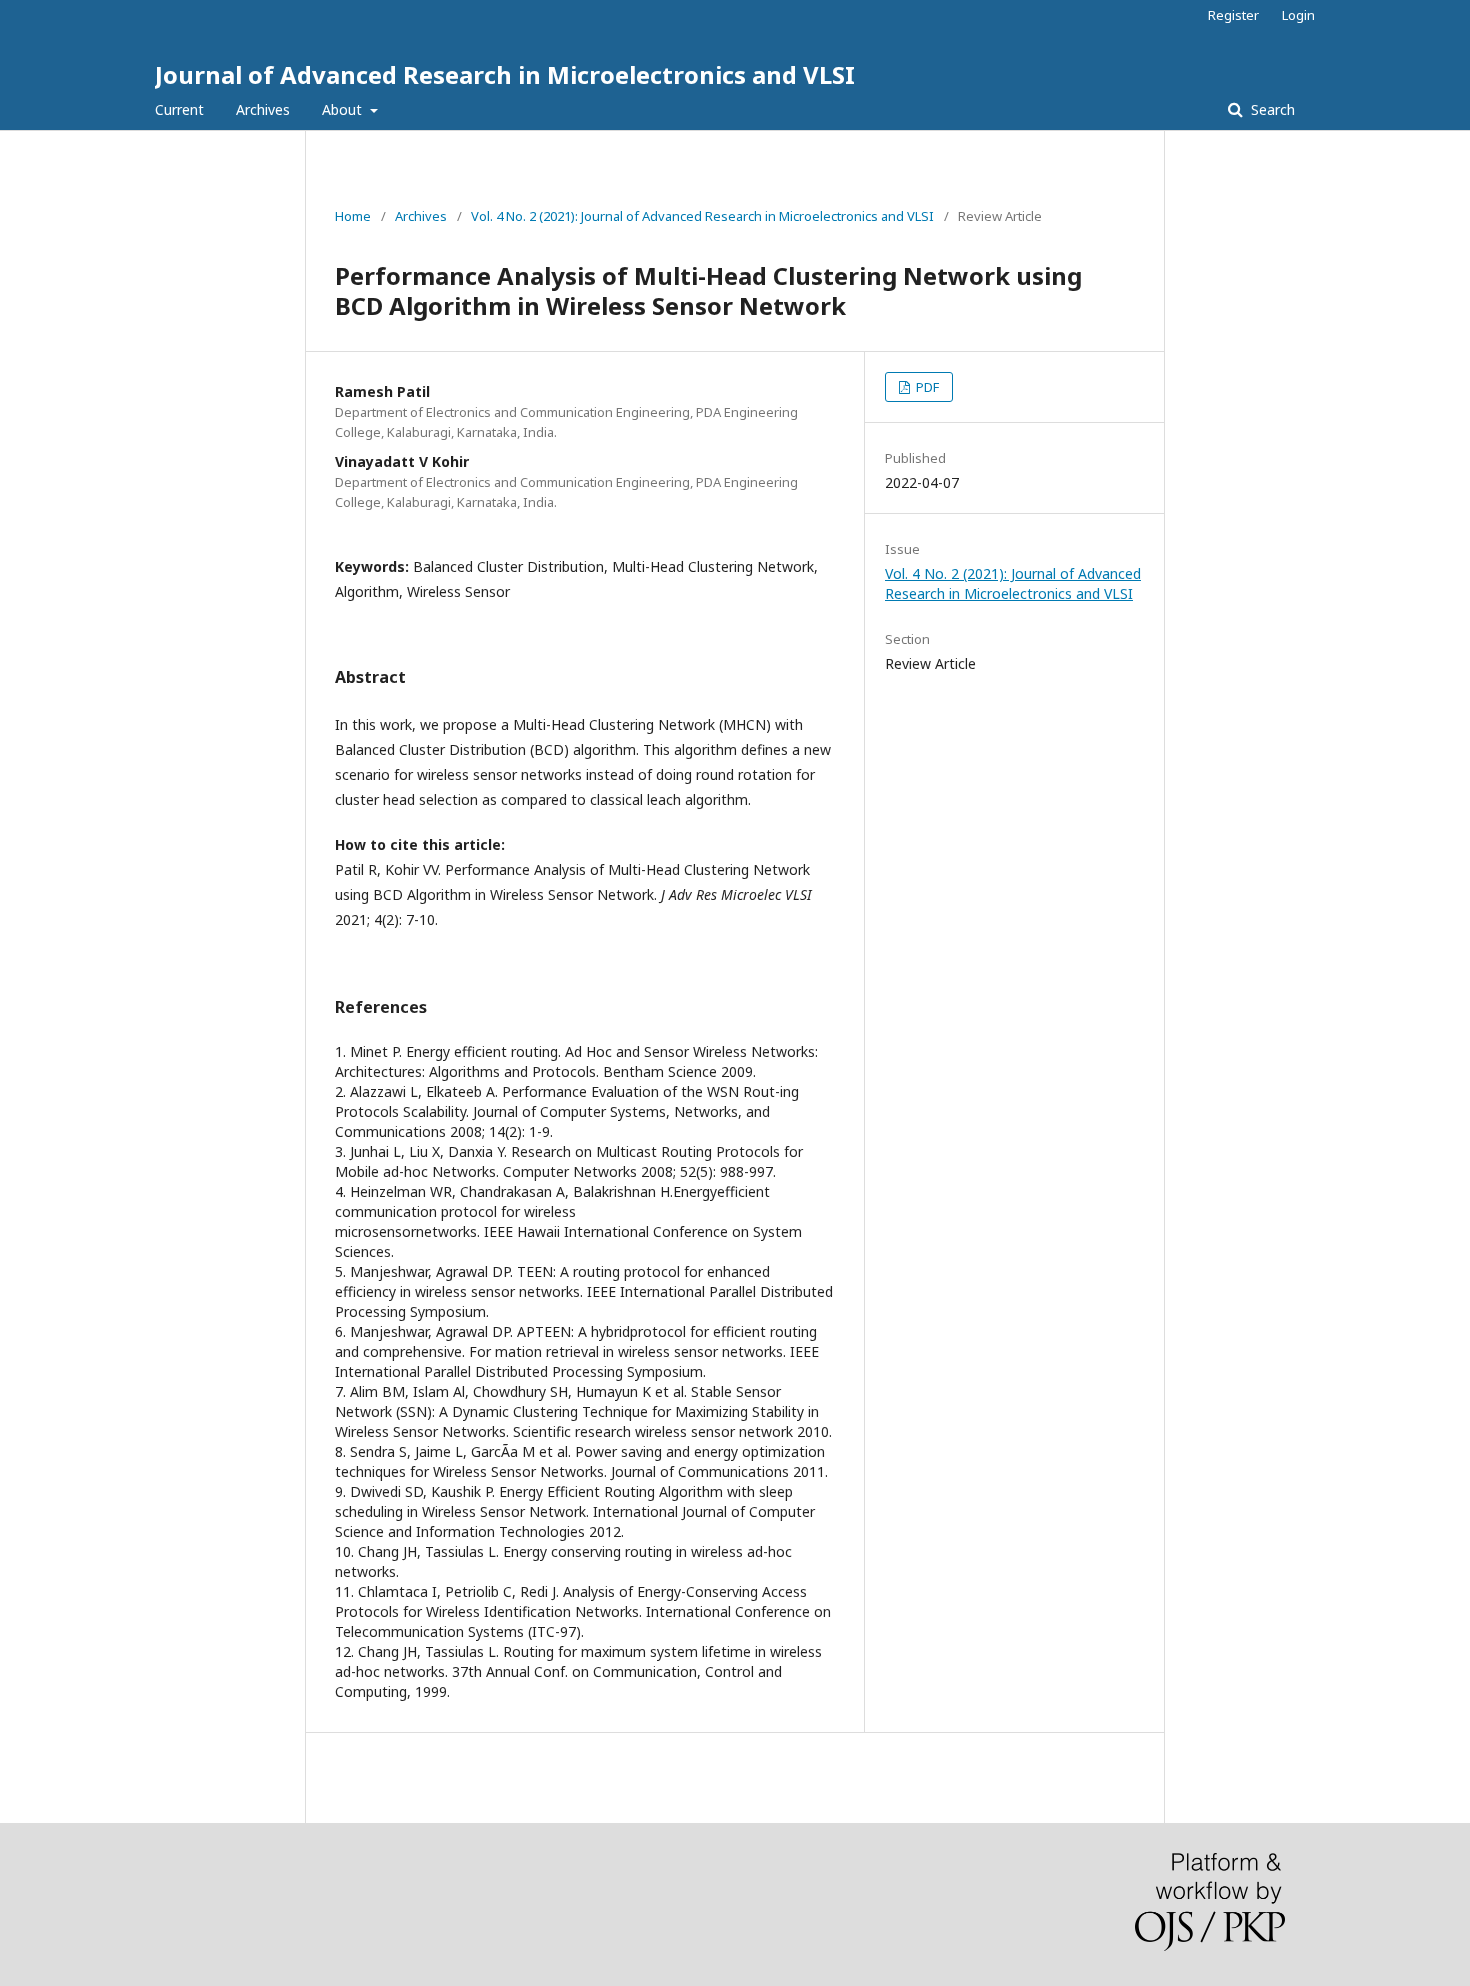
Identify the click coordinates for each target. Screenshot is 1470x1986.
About (344, 109)
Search (1271, 109)
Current (179, 109)
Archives (263, 109)
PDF (926, 387)
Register (1233, 15)
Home (353, 216)
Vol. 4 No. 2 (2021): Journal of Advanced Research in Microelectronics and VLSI (702, 216)
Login (1298, 15)
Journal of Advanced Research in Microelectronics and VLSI (505, 74)
